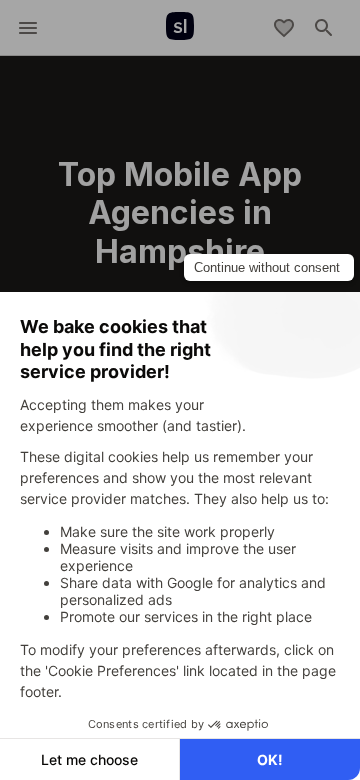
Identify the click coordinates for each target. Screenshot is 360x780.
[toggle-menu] (28, 28)
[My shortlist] (284, 28)
